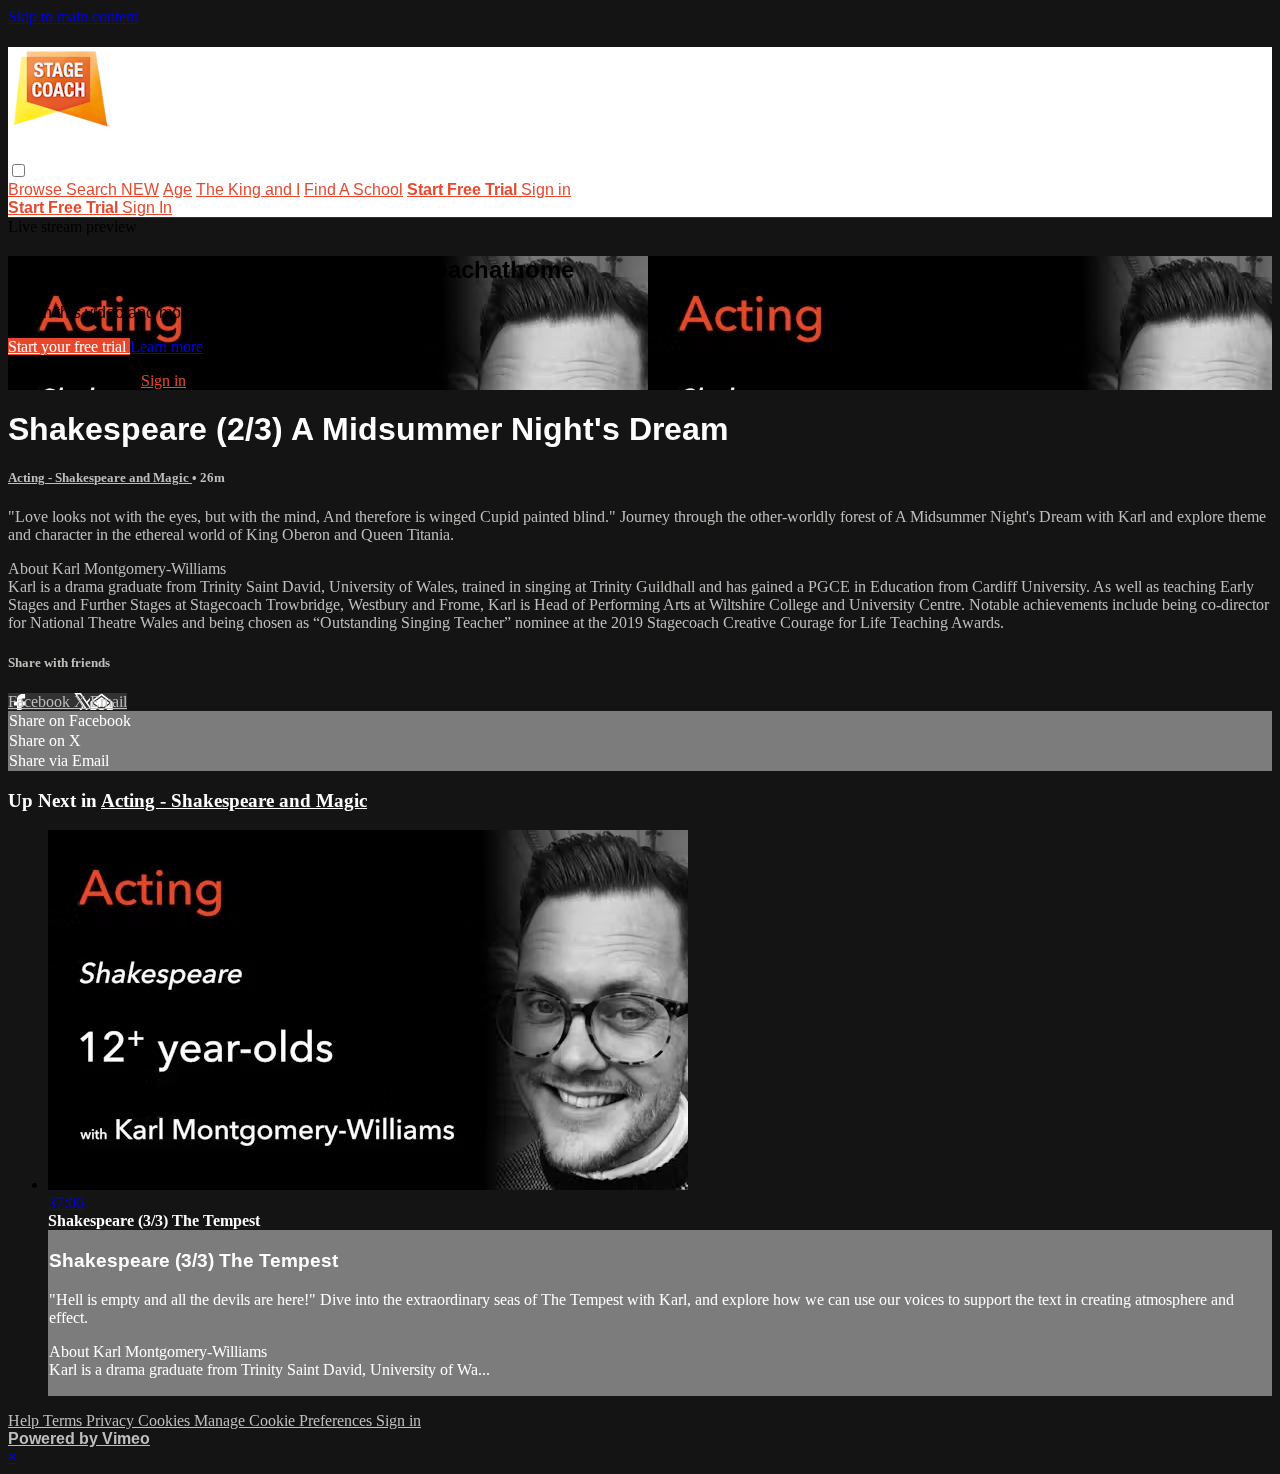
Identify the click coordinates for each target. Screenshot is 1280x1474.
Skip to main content (73, 16)
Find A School (353, 189)
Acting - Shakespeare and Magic (100, 477)
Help (25, 1420)
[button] (18, 170)
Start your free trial (69, 346)
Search (93, 189)
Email (108, 701)
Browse (37, 189)
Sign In (147, 207)
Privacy (112, 1420)
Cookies (166, 1420)
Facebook (41, 701)
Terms (64, 1420)
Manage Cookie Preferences (285, 1420)
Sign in (546, 189)
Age (177, 189)
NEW (140, 189)
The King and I (248, 189)
